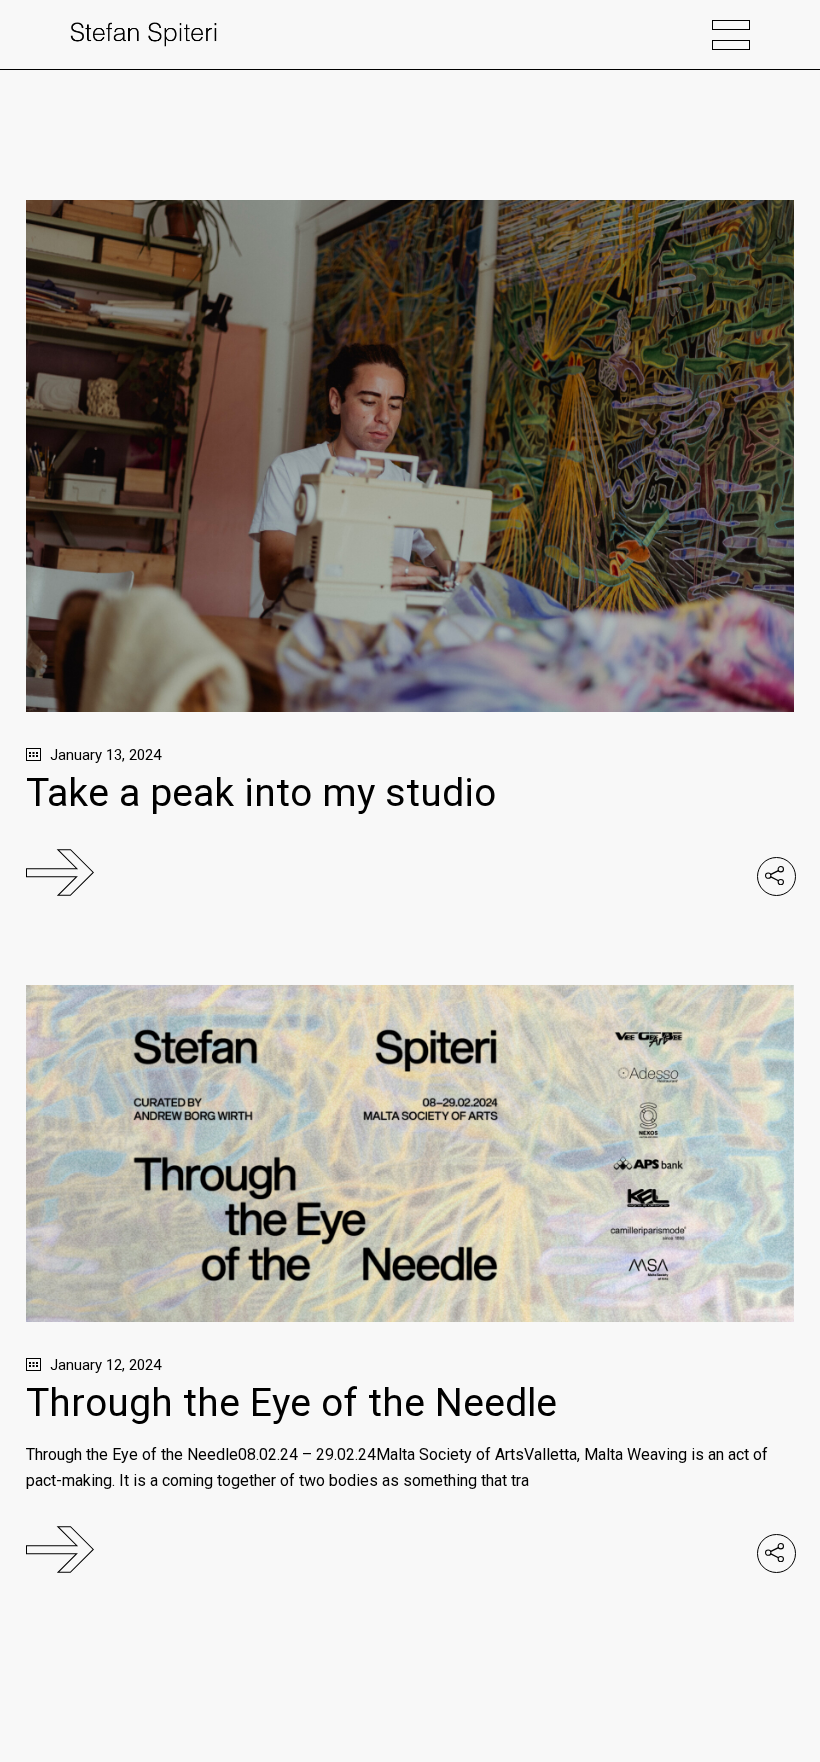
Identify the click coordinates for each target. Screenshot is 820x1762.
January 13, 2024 (103, 755)
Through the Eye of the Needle (291, 1403)
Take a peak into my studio (261, 793)
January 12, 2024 (103, 1365)
